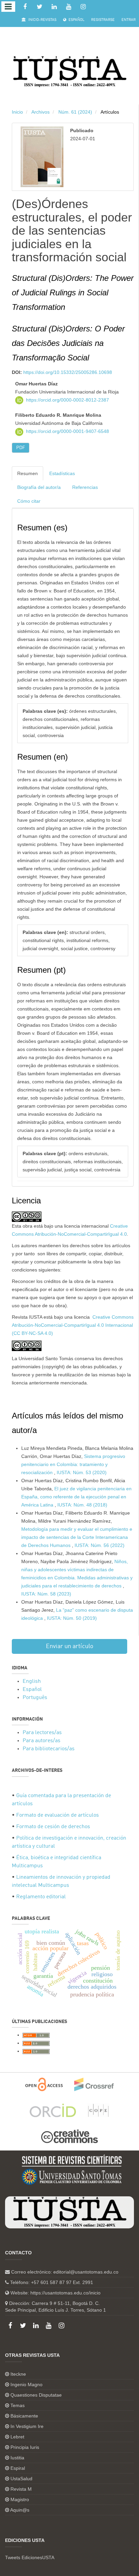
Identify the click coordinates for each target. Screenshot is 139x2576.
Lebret (17, 2437)
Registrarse (103, 20)
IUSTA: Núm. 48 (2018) (82, 1505)
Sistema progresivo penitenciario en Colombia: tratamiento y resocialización (73, 1464)
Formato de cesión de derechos (53, 1827)
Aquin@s (20, 2510)
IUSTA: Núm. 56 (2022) (100, 1545)
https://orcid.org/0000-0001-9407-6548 (67, 431)
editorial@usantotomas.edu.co (86, 2272)
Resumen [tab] (27, 473)
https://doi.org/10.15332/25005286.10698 (68, 372)
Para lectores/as (42, 1733)
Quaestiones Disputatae (36, 2395)
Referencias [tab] (85, 487)
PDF (21, 448)
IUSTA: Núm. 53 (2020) (82, 1472)
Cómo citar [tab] (29, 501)
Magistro (20, 2499)
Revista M (21, 2489)
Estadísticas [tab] (62, 473)
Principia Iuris (25, 2447)
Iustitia (17, 2458)
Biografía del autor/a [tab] (39, 487)
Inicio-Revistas (42, 20)
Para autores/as (41, 1741)
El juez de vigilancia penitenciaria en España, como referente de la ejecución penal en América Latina (76, 1497)
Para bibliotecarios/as (49, 1749)
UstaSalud (21, 2479)
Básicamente (24, 2416)
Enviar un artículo (70, 1646)
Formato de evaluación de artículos (58, 1815)
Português (35, 1698)
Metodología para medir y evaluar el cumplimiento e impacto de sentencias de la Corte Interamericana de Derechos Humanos (77, 1537)
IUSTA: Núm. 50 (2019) (72, 1618)
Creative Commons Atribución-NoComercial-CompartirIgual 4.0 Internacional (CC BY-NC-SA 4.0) (73, 1325)
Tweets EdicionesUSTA (30, 2557)
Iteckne (18, 2374)
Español (76, 20)
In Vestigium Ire (27, 2426)
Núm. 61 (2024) (75, 112)
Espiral (18, 2468)
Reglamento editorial (41, 1897)
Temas (18, 2405)
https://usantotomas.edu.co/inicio (65, 2293)
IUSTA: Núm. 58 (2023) (46, 1594)
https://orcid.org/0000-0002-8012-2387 (67, 400)
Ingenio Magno (26, 2384)
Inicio (17, 112)
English (32, 1681)
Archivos (40, 112)
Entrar (129, 20)
